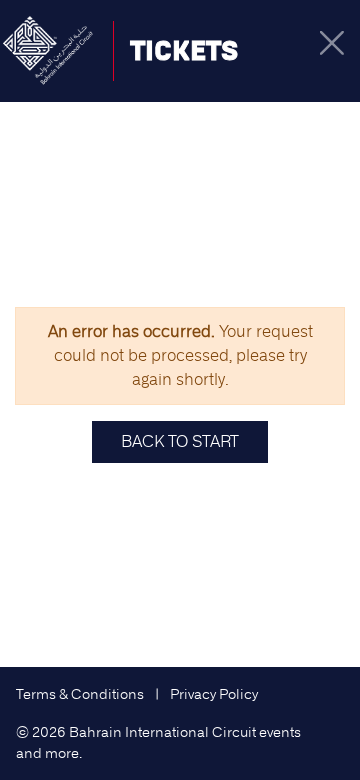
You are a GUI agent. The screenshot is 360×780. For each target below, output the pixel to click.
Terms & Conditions (80, 693)
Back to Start (180, 441)
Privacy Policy (214, 693)
